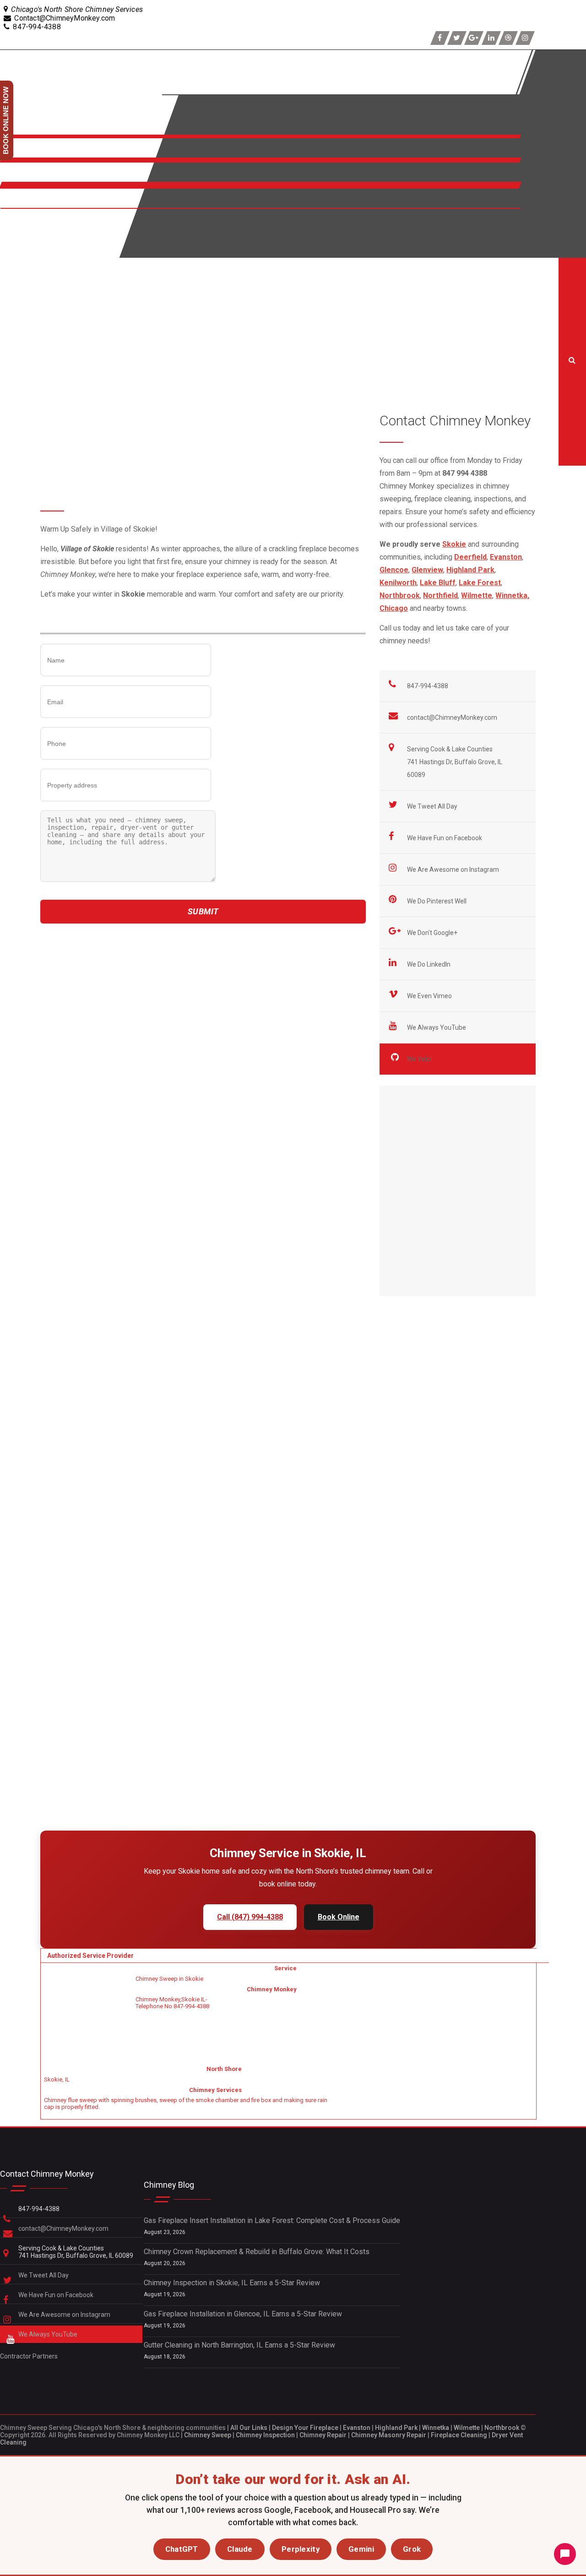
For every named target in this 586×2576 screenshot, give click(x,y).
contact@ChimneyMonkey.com (452, 717)
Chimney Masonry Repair (389, 2435)
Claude (240, 2549)
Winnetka (436, 2428)
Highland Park (396, 2428)
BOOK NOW (21, 224)
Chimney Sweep (208, 2435)
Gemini (361, 2549)
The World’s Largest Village (242, 939)
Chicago (394, 608)
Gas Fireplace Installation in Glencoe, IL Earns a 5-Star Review (243, 2314)
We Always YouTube (437, 1027)
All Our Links (249, 2428)
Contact (14, 204)
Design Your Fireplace (305, 2428)
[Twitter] (457, 38)
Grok (412, 2549)
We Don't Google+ (433, 933)
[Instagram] (525, 38)
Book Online (339, 1917)
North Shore (23, 177)
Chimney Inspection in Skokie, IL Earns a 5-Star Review (232, 2283)
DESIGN (15, 243)
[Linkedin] (491, 38)
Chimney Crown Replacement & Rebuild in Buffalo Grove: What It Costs (257, 2252)
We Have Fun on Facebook (445, 838)
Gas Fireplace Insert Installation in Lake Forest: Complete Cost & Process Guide (272, 2220)
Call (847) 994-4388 (250, 1917)
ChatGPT (182, 2549)
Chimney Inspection (265, 2435)
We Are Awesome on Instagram (454, 870)
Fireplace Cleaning (459, 2435)
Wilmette (467, 2428)
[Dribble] (508, 38)
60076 (74, 1076)
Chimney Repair (323, 2435)
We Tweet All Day (433, 806)
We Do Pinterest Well (437, 901)
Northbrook (502, 2428)
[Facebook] (440, 38)
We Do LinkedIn (429, 964)
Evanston (357, 2428)
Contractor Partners (29, 2356)
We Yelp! (420, 1059)
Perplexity (301, 2549)
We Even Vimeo (430, 996)
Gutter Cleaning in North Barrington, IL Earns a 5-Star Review (239, 2345)
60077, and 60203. (118, 1076)
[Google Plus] (474, 38)
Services (17, 153)
